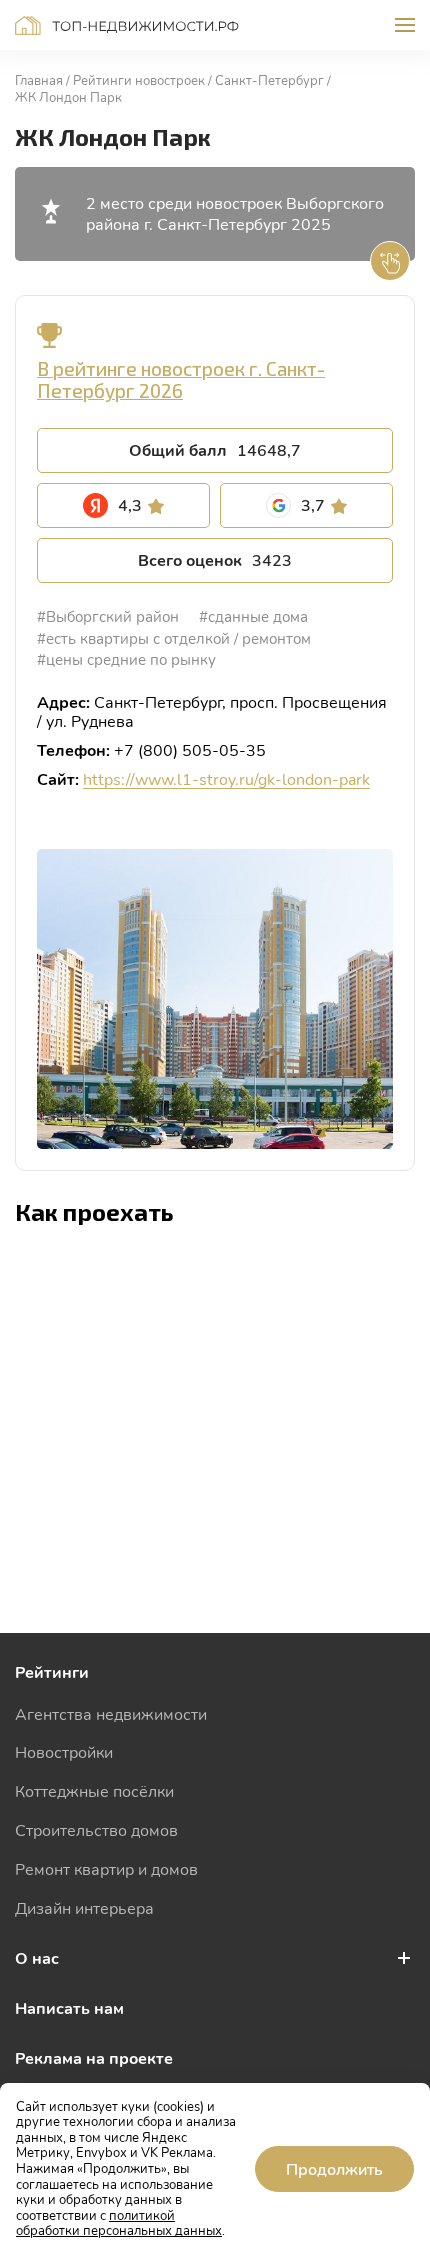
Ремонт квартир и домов (106, 1868)
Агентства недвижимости (111, 1713)
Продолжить (334, 2168)
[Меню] (405, 25)
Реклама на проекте (94, 2057)
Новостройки (64, 1751)
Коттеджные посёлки (94, 1790)
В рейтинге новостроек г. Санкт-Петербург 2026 (181, 380)
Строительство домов (96, 1829)
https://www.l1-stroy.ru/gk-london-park (226, 778)
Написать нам (69, 2007)
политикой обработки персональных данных (119, 2223)
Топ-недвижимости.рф (127, 25)
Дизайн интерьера (84, 1907)
